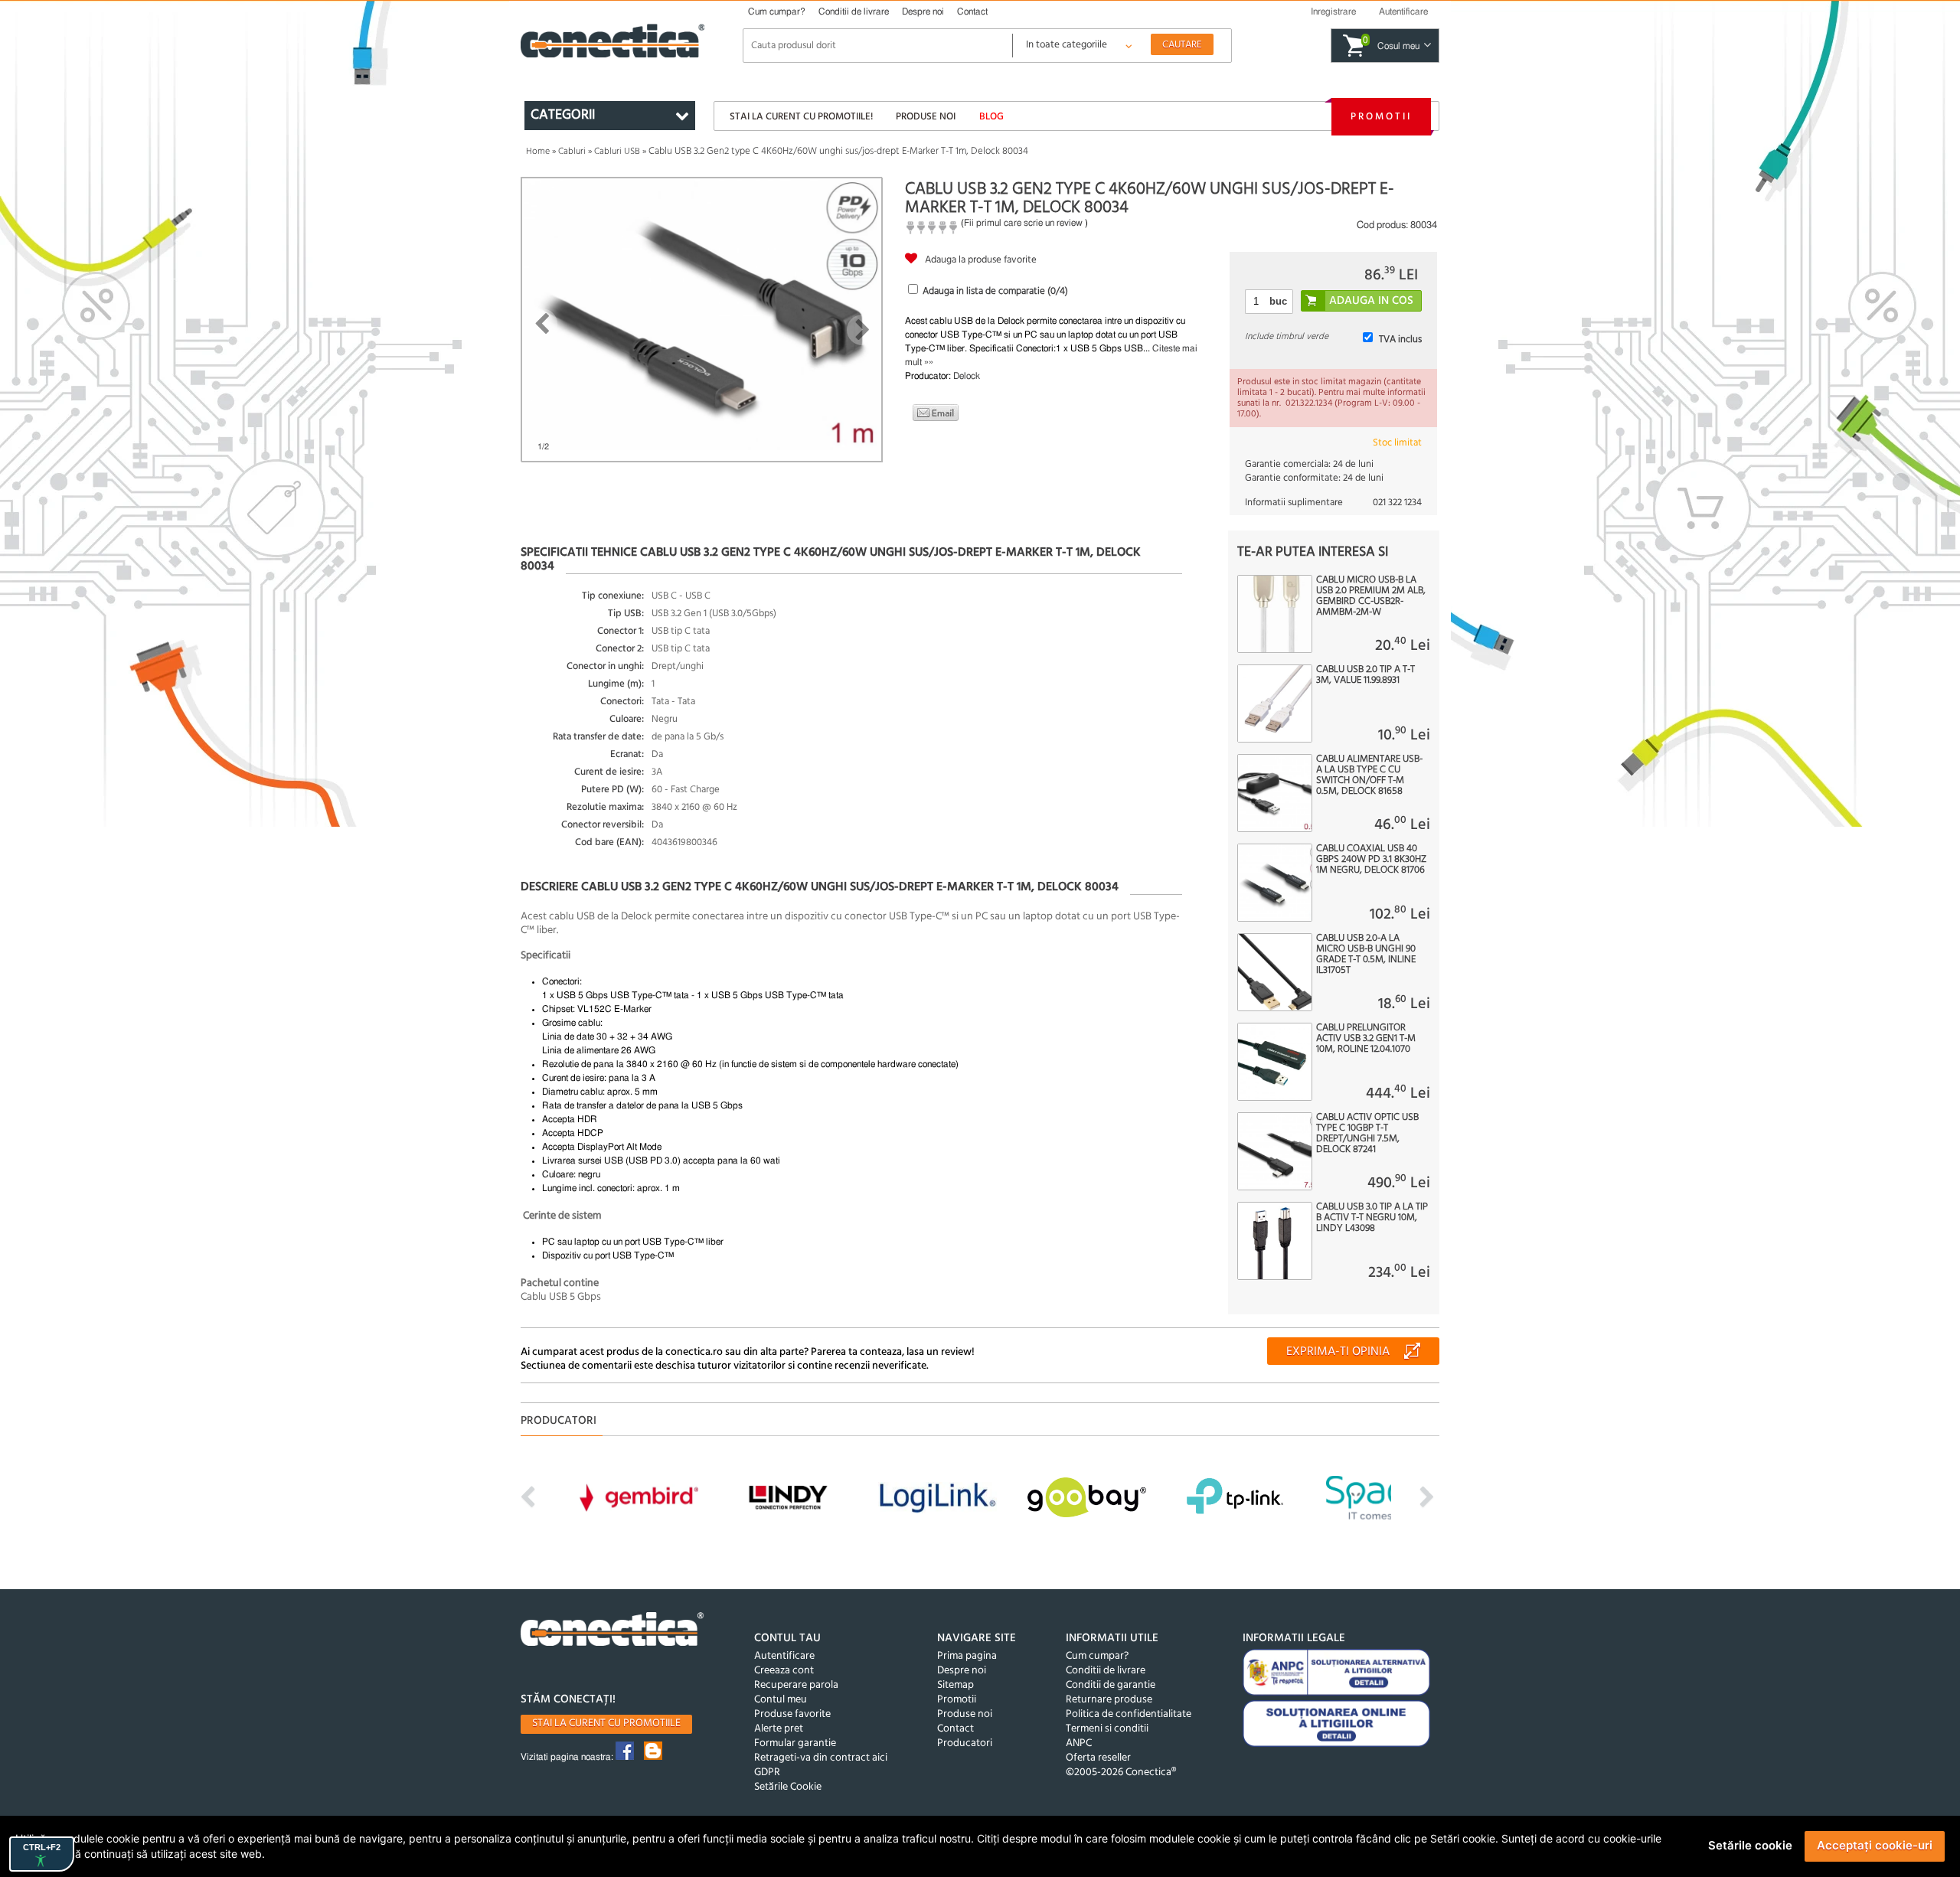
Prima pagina (967, 1656)
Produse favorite (792, 1714)
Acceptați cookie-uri (1875, 1845)
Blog (991, 117)
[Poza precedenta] (542, 324)
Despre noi (923, 11)
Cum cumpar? (777, 11)
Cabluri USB (617, 152)
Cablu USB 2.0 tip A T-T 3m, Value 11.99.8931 (1365, 675)
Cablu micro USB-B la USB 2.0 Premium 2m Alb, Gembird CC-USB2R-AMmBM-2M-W (1371, 596)
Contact (972, 11)
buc (1278, 301)
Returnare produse (1109, 1700)
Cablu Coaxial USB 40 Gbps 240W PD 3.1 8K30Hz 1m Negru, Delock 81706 (1371, 860)
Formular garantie (795, 1743)
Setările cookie (1750, 1845)
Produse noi (926, 117)
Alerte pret (779, 1729)
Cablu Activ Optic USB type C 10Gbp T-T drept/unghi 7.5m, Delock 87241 (1367, 1134)
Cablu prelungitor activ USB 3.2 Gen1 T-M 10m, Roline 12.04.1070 (1366, 1039)
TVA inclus (1400, 339)
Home (538, 152)
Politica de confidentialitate (1129, 1714)
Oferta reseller (1098, 1758)
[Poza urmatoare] (862, 330)
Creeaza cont (784, 1671)
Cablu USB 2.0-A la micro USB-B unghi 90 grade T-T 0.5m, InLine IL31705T (1366, 955)
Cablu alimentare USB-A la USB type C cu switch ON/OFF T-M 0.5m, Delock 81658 (1369, 775)
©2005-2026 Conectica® (1121, 1773)
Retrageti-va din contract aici (821, 1758)
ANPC (1079, 1743)
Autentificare (784, 1656)
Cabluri (572, 152)
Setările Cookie (788, 1787)
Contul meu (781, 1700)
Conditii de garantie (1111, 1685)
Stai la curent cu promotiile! (801, 117)
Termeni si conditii (1107, 1729)
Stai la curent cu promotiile (606, 1724)
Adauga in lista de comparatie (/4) (995, 291)
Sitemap (955, 1685)
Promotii (1381, 117)
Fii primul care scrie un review (1023, 223)
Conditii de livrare (854, 11)
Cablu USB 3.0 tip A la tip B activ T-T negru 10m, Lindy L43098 (1372, 1218)
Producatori (965, 1743)
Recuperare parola (796, 1685)
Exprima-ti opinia (1338, 1352)
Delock (967, 376)
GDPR (767, 1773)
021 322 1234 (1397, 503)
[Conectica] (612, 1631)
